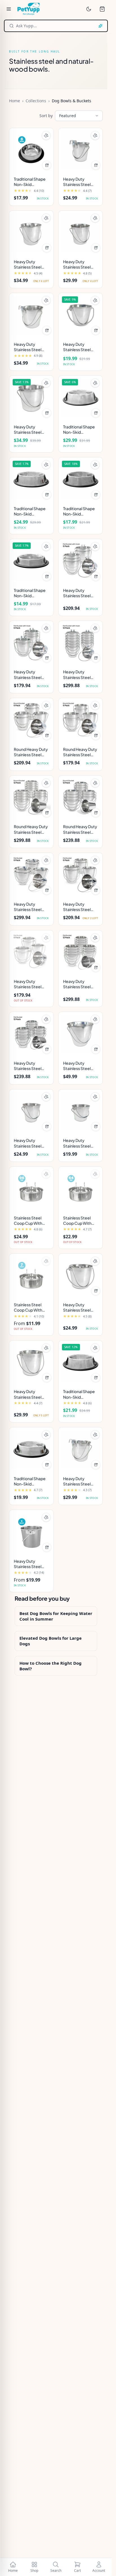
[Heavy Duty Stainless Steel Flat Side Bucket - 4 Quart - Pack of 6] (31, 952)
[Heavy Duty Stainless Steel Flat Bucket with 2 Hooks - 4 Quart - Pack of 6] (31, 643)
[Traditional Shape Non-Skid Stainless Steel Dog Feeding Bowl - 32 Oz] (81, 1363)
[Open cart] (102, 9)
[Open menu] (9, 9)
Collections (36, 101)
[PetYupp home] (29, 9)
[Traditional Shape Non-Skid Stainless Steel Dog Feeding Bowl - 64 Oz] (31, 479)
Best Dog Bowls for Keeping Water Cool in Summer (56, 1616)
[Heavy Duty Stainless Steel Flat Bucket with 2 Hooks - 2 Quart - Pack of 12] (81, 643)
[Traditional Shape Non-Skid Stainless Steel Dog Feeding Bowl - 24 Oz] (31, 1449)
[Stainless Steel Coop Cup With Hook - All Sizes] (31, 1276)
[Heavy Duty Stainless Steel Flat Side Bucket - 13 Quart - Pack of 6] (31, 875)
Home (14, 101)
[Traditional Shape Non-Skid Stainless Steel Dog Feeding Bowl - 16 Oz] (81, 479)
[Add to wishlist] (46, 135)
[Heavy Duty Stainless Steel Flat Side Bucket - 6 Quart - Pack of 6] (81, 875)
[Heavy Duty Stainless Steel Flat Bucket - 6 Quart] (31, 233)
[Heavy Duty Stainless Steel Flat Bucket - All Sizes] (31, 1532)
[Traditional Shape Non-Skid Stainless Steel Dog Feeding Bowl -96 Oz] (81, 398)
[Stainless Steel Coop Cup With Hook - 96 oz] (31, 1189)
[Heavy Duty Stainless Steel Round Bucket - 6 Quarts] (31, 398)
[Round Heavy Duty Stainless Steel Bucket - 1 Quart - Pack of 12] (81, 798)
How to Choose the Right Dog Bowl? (51, 1666)
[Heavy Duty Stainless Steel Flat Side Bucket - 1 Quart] (81, 1111)
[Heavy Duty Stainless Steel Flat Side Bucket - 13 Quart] (81, 1034)
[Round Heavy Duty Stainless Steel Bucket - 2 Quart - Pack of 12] (31, 798)
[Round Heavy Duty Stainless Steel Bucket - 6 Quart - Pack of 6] (31, 720)
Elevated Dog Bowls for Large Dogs (51, 1641)
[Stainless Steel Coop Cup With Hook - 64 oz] (81, 1189)
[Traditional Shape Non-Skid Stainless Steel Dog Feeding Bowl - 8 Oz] (31, 561)
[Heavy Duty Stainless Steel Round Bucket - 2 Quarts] (81, 1276)
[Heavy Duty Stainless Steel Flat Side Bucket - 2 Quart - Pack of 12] (81, 952)
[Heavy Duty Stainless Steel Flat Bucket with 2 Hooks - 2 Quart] (81, 150)
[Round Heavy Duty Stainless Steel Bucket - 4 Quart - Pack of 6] (81, 720)
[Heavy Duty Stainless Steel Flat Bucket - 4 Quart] (81, 233)
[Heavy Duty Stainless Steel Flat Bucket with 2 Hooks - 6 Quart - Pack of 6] (81, 561)
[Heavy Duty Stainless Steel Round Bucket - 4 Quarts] (31, 1363)
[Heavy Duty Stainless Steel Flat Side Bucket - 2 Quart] (31, 1111)
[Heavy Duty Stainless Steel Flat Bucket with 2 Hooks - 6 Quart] (31, 315)
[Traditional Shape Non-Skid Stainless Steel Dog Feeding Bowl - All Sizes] (31, 150)
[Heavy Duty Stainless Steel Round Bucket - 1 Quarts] (81, 315)
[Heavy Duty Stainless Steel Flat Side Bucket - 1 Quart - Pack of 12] (31, 1034)
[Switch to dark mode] (89, 9)
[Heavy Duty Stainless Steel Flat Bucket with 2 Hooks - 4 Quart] (81, 1449)
